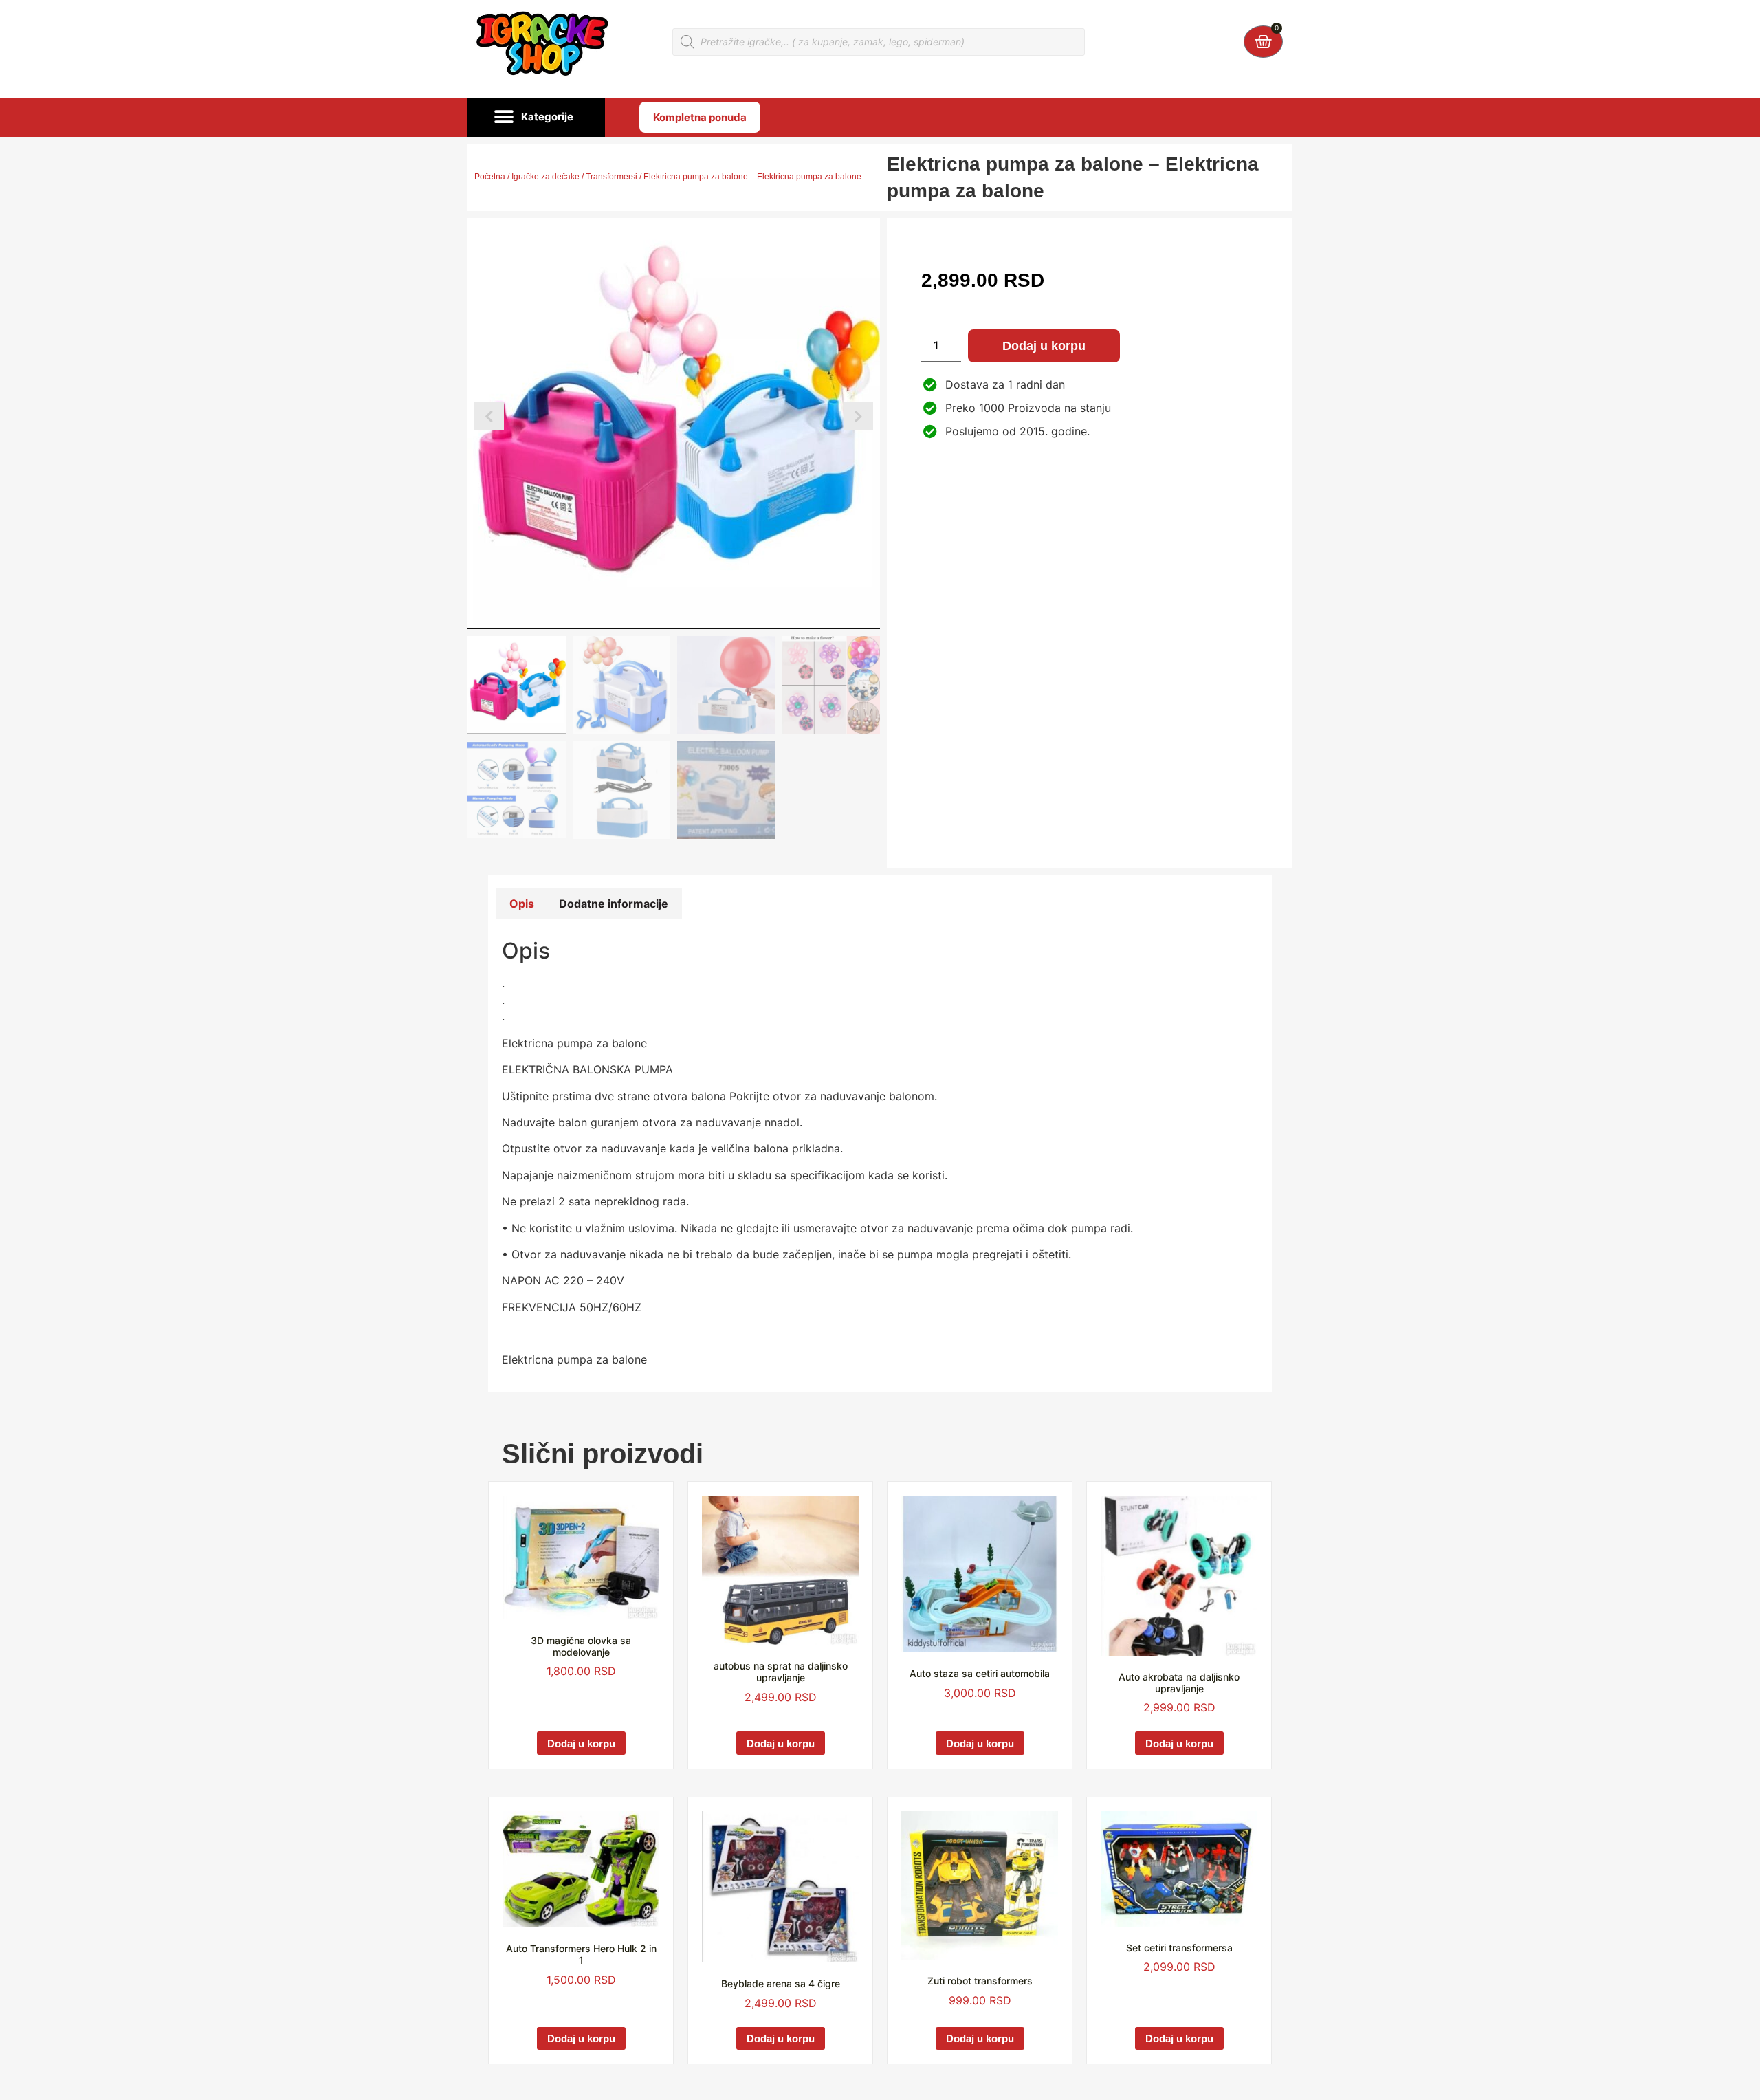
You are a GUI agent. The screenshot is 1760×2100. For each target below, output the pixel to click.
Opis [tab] (522, 904)
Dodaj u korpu (1044, 346)
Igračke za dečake (546, 177)
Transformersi (612, 177)
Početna (490, 177)
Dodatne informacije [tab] (614, 904)
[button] (536, 118)
